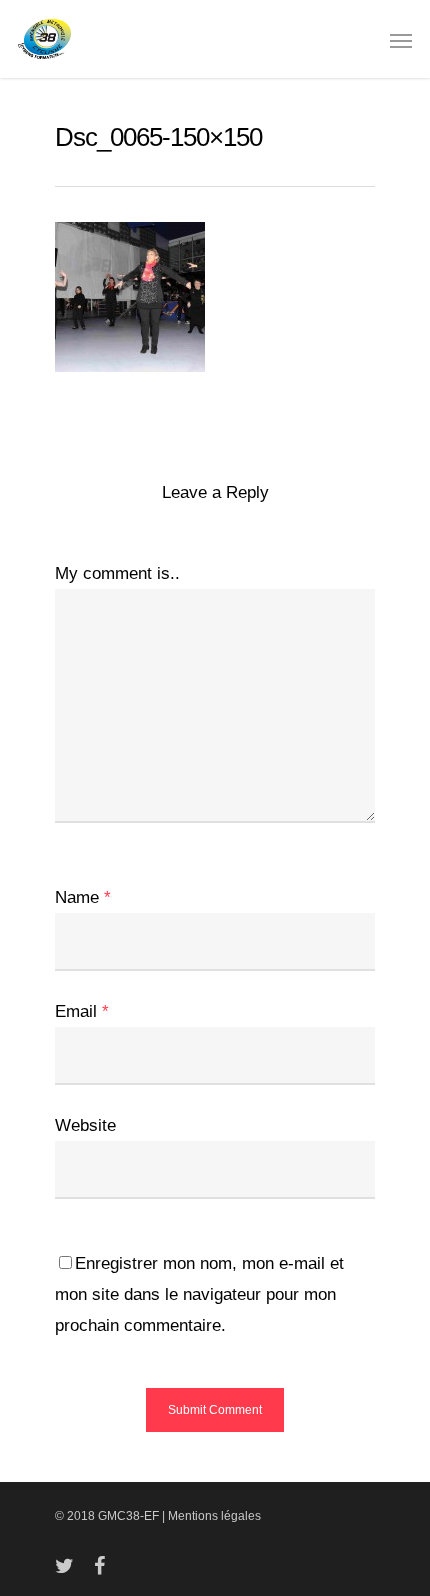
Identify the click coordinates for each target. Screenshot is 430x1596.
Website (85, 1125)
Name (83, 897)
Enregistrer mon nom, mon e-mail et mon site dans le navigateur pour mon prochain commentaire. (199, 1294)
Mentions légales (214, 1516)
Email (82, 1011)
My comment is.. (117, 573)
